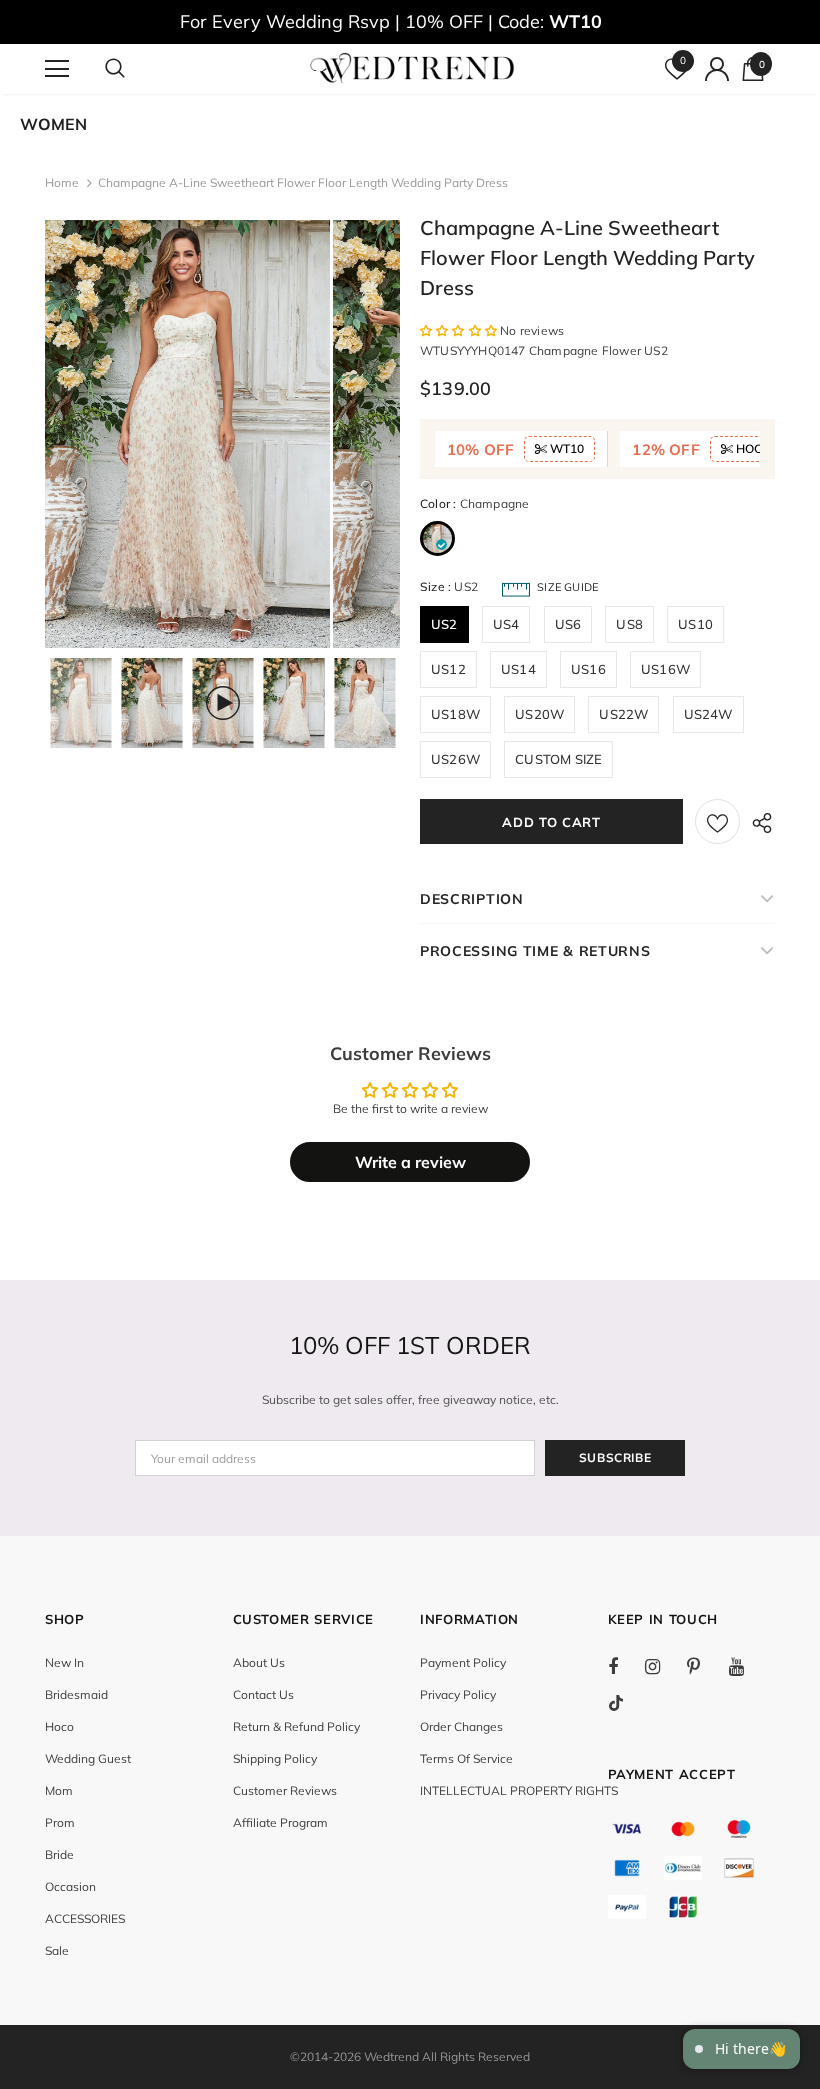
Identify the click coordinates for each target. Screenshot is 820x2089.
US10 (695, 624)
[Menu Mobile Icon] (57, 69)
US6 (568, 624)
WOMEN (53, 124)
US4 (506, 624)
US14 (518, 669)
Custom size (558, 759)
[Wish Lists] (717, 821)
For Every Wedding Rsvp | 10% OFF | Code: (391, 21)
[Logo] (412, 68)
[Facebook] (626, 1666)
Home (62, 182)
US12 (448, 669)
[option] (187, 434)
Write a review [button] (410, 1162)
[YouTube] (747, 1666)
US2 (444, 624)
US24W (708, 714)
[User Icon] (717, 69)
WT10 (565, 448)
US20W (539, 714)
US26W (455, 759)
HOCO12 (759, 448)
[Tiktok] (626, 1703)
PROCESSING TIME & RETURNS (535, 951)
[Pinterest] (705, 1666)
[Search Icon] (135, 69)
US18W (455, 714)
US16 (588, 669)
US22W (623, 714)
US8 (629, 624)
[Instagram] (663, 1666)
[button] (460, 330)
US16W (665, 669)
